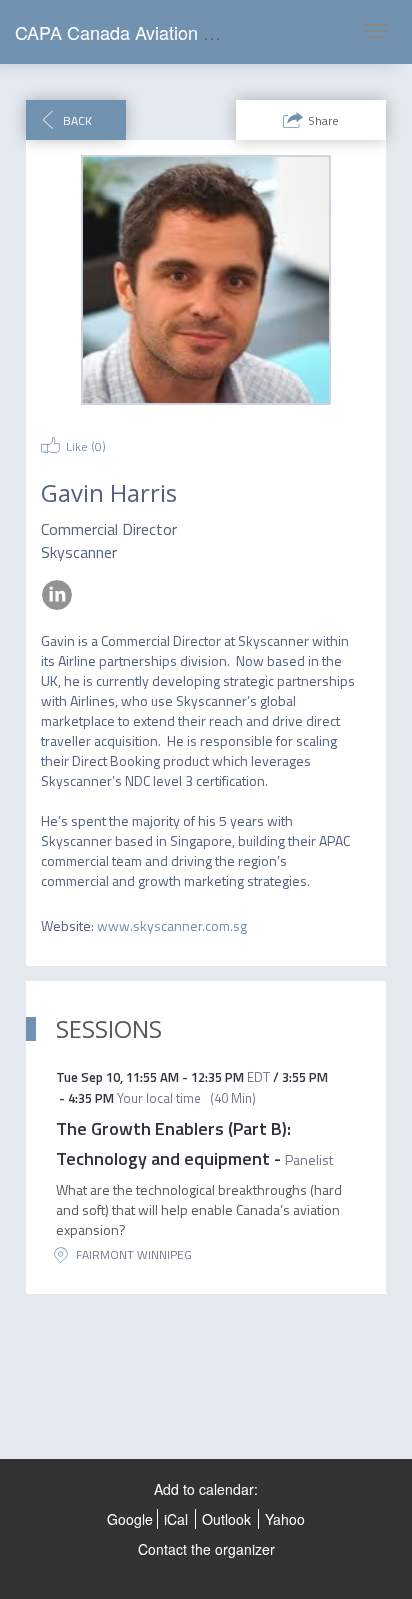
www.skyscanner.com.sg (172, 925)
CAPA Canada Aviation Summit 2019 (162, 32)
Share (323, 120)
